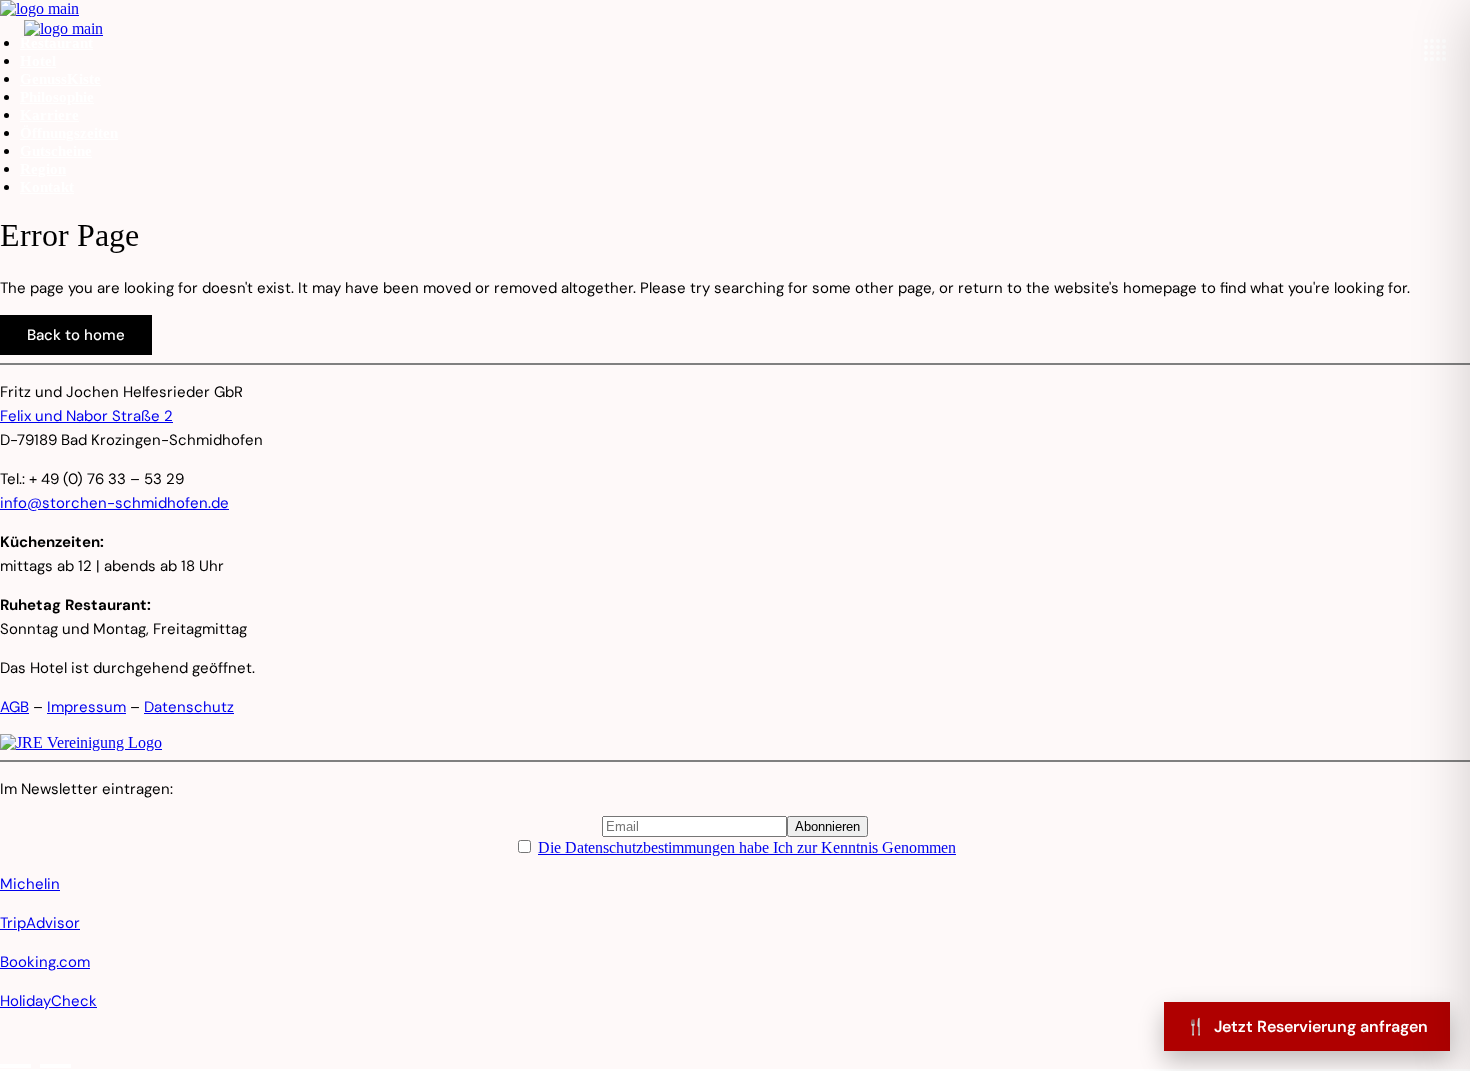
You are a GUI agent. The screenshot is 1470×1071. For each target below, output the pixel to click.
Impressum (86, 707)
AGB (14, 707)
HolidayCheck (48, 1001)
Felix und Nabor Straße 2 (86, 416)
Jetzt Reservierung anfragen (1307, 1026)
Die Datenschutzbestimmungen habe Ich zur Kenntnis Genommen (747, 847)
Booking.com (45, 962)
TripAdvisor (40, 923)
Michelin (30, 884)
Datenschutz (189, 707)
